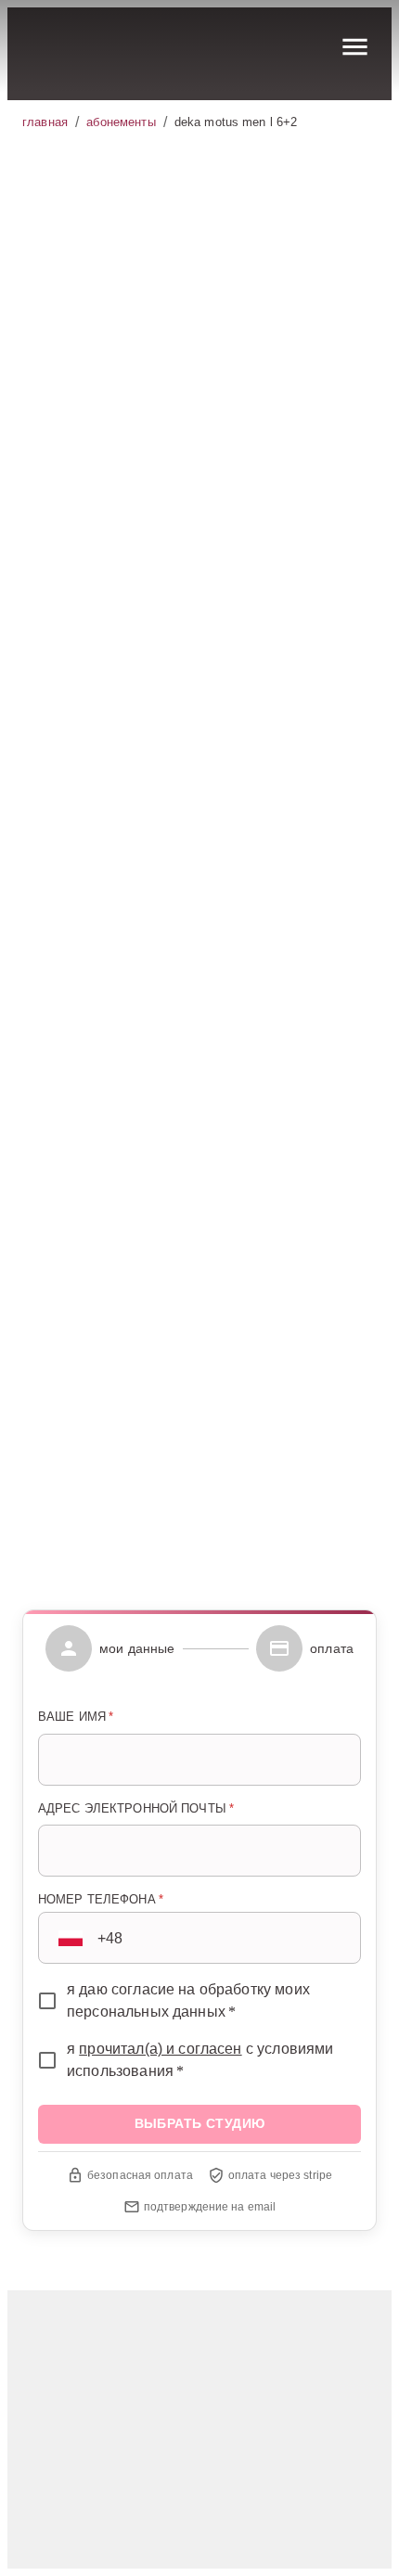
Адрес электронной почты (136, 1808)
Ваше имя (76, 1717)
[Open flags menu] (71, 1938)
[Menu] (355, 47)
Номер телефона (101, 1899)
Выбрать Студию (158, 1567)
